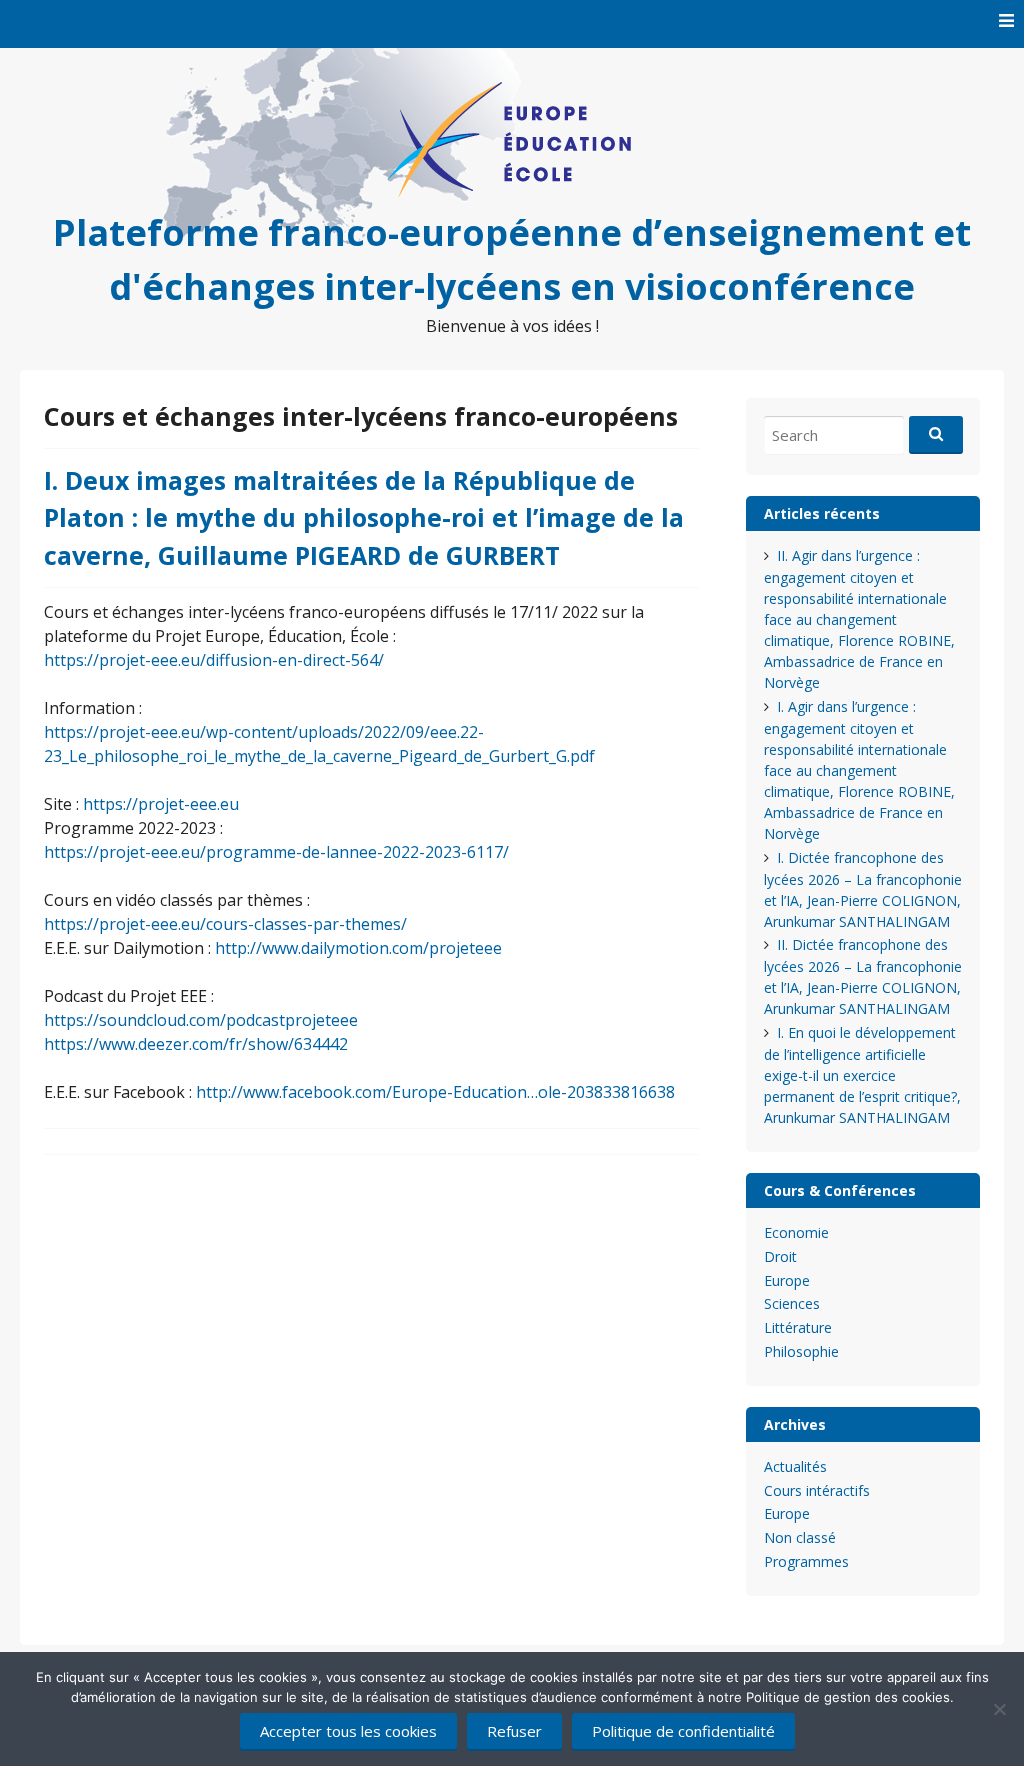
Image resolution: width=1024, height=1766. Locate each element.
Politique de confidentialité (683, 1731)
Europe (787, 1280)
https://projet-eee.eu (161, 804)
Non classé (800, 1537)
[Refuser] (999, 1709)
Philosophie (801, 1351)
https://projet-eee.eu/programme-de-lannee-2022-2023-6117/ (276, 852)
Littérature (798, 1327)
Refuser (514, 1731)
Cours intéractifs (817, 1490)
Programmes (806, 1561)
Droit (780, 1256)
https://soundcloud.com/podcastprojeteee (201, 1020)
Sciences (792, 1303)
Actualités (795, 1466)
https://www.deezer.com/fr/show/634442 (196, 1044)
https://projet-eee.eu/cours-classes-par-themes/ (225, 924)
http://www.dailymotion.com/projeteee (358, 948)
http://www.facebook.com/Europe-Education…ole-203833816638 (435, 1092)
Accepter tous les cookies (348, 1731)
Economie (796, 1232)
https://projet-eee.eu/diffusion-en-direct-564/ (214, 660)
